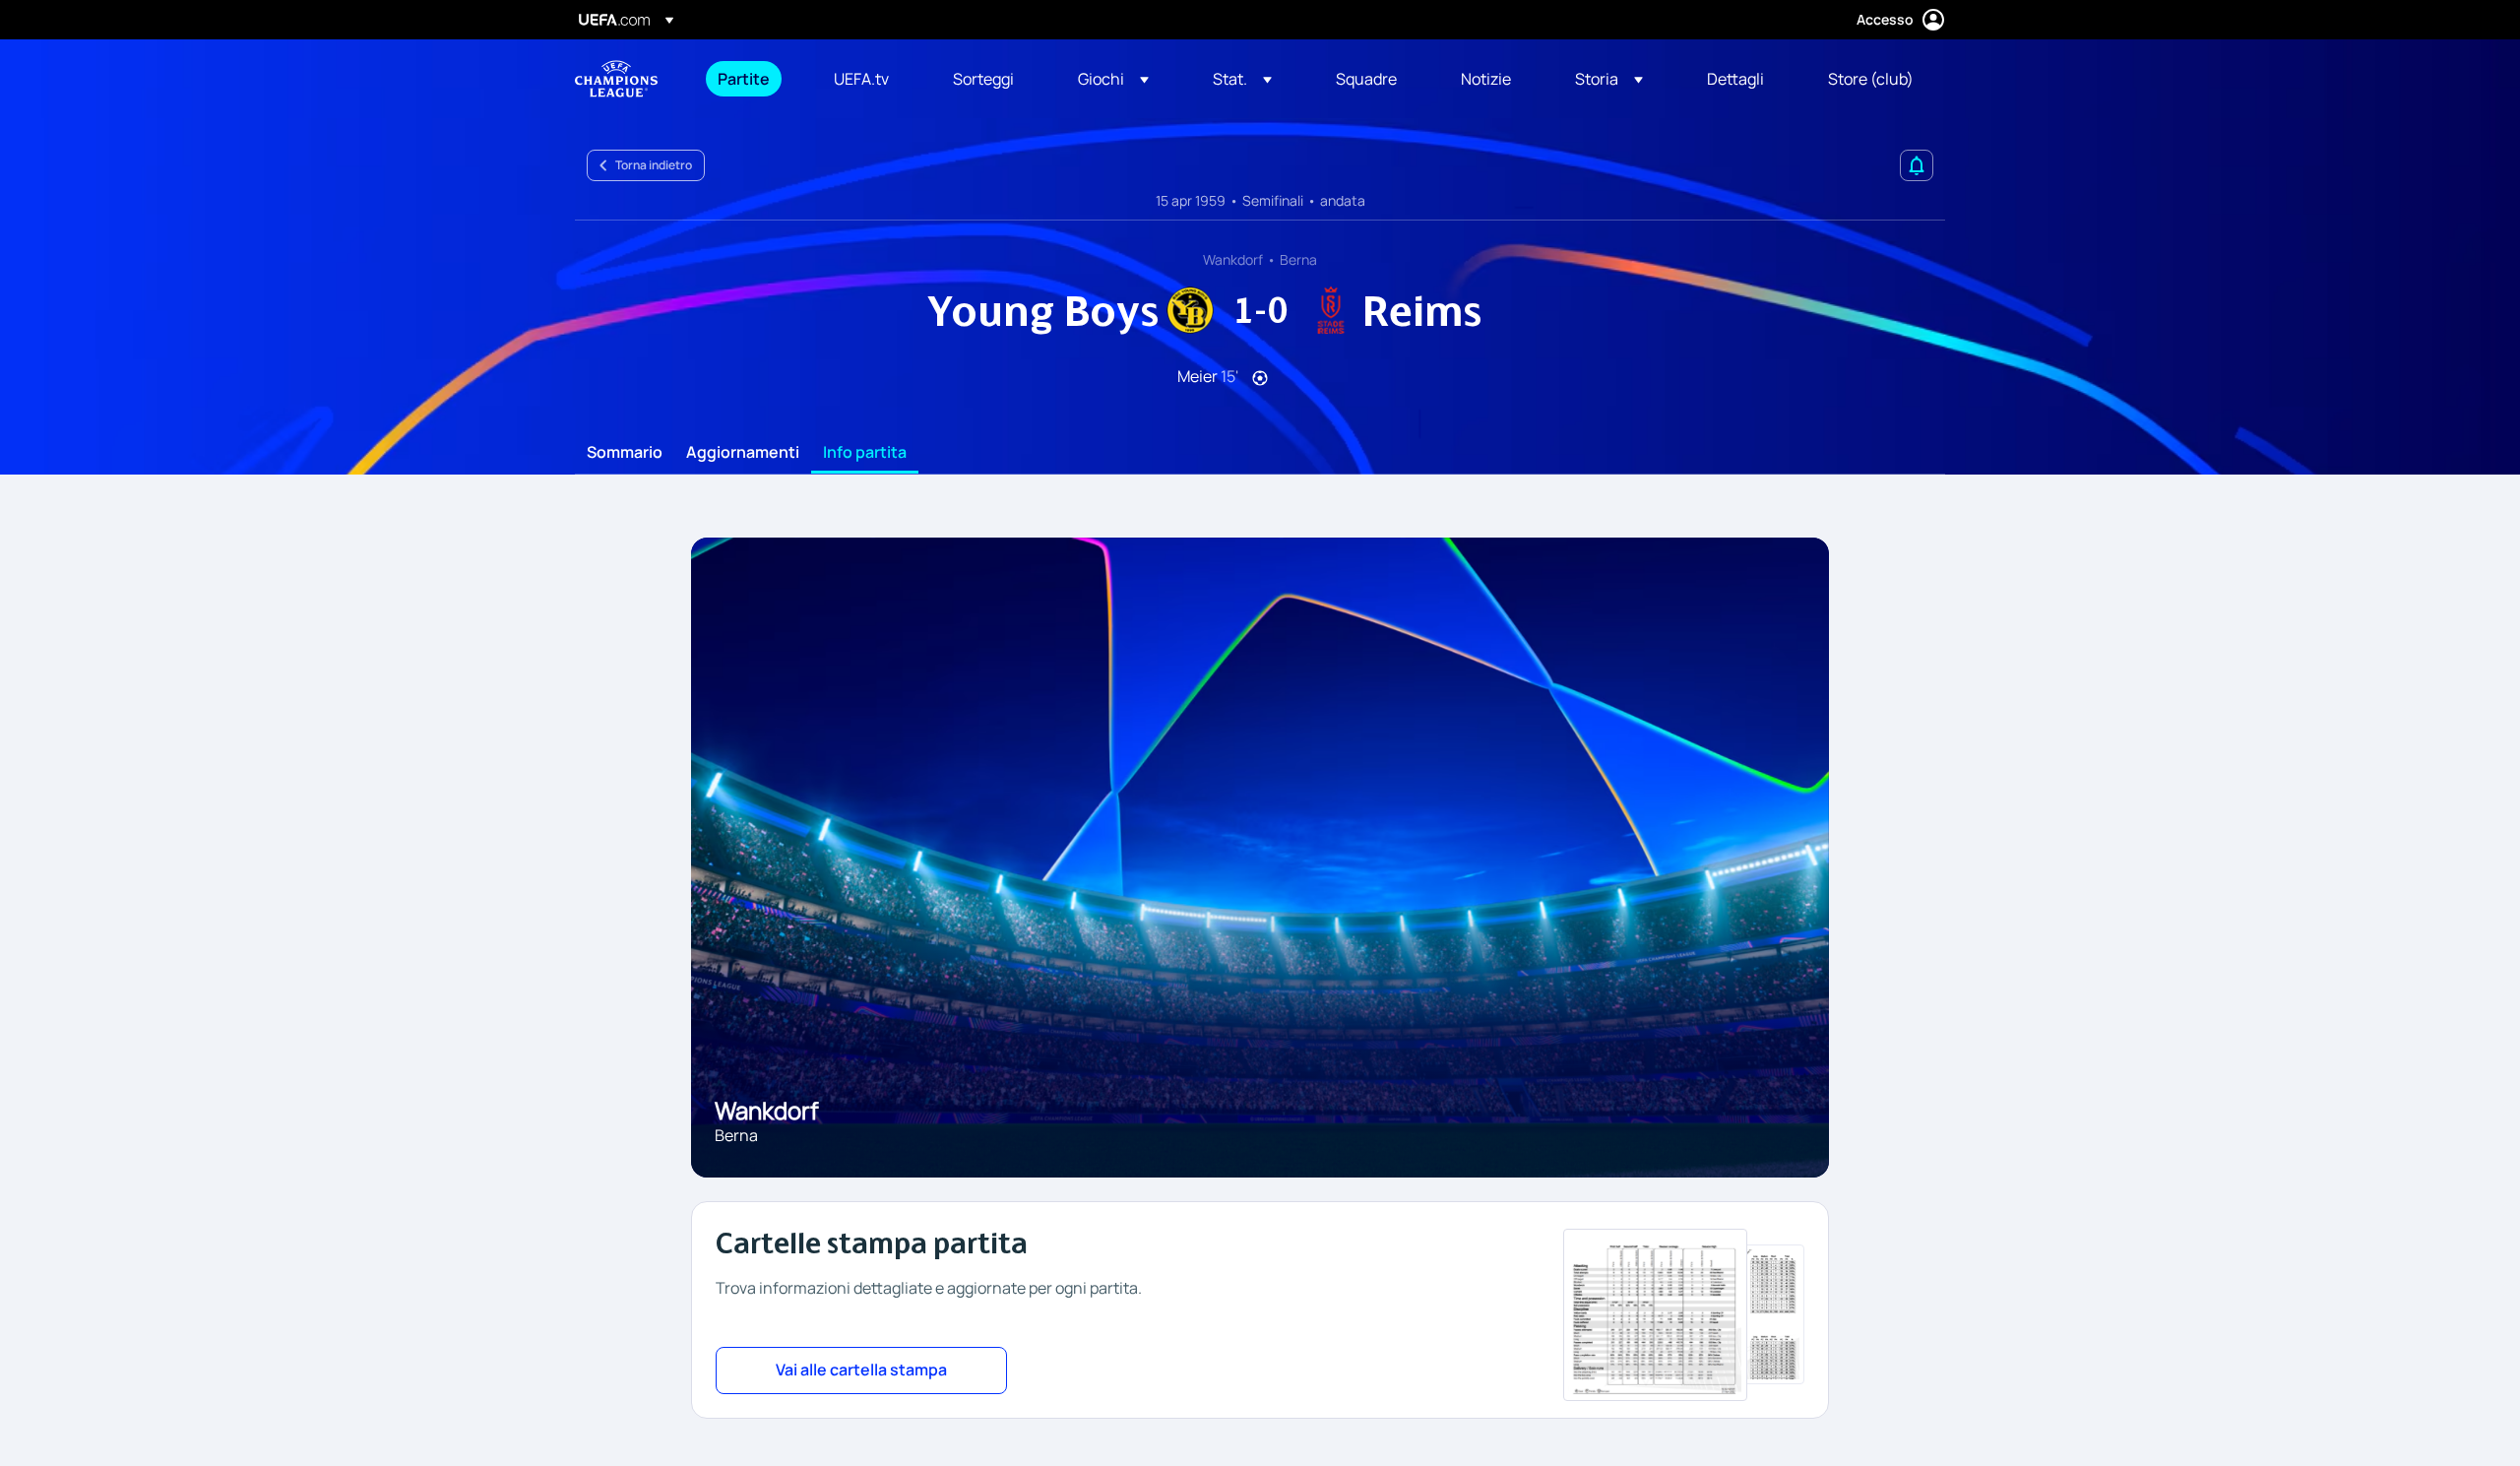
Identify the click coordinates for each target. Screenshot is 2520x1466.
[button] (1113, 79)
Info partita (865, 453)
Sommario (625, 453)
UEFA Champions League (616, 79)
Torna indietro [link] (654, 165)
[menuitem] (751, 79)
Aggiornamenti (743, 453)
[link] (744, 79)
